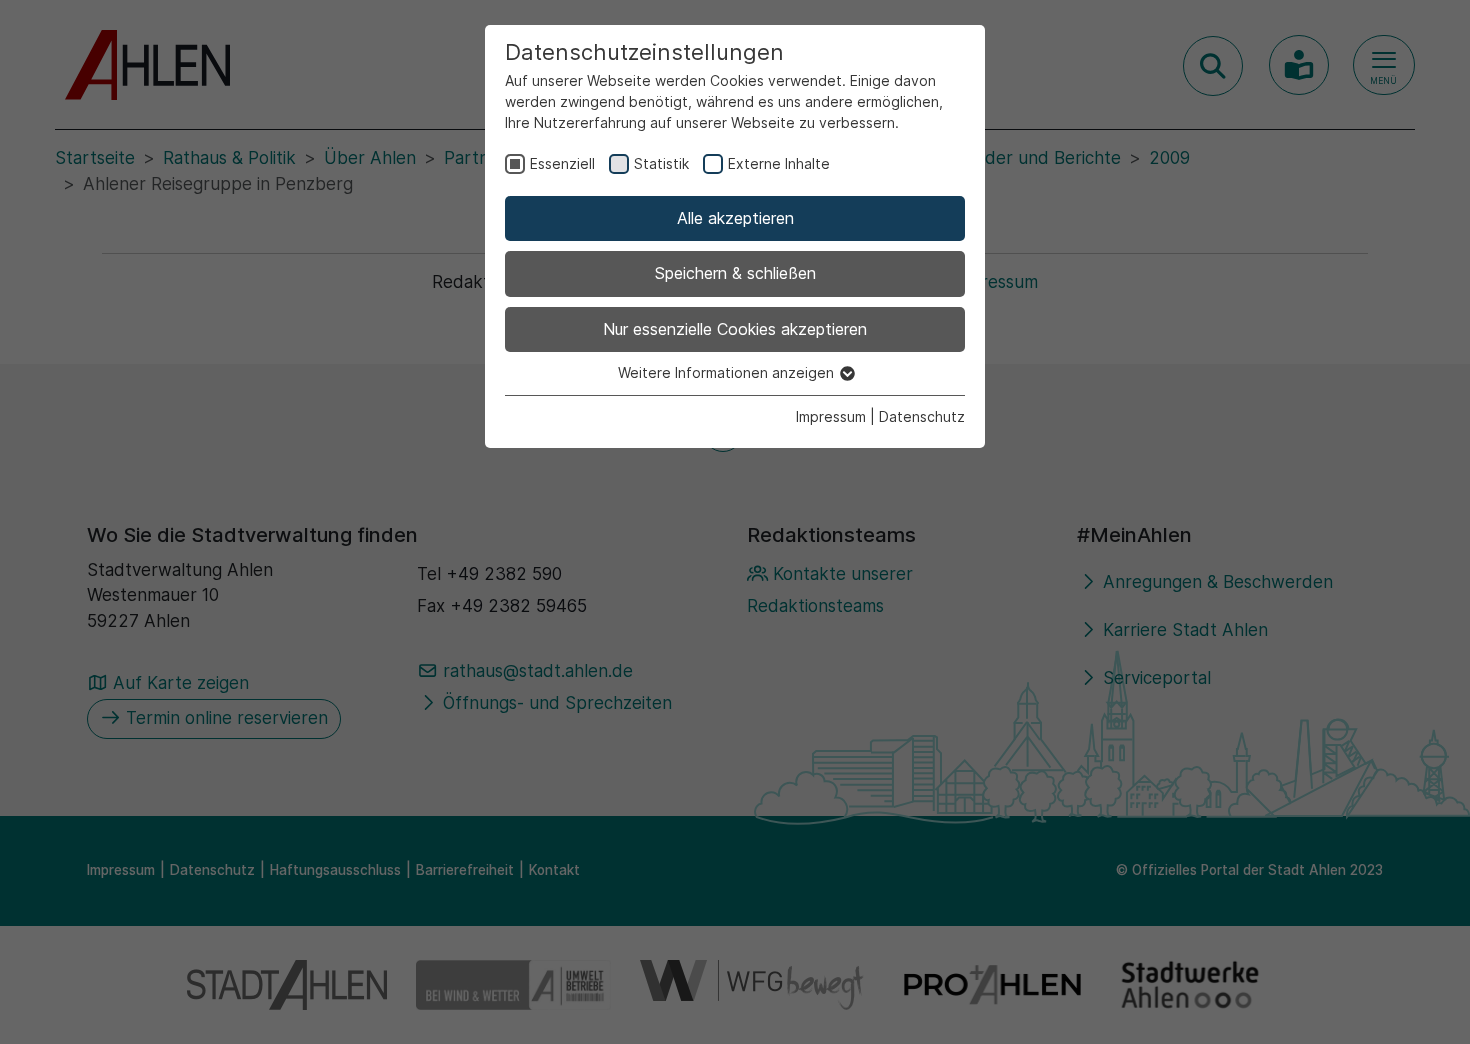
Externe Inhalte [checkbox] (779, 163)
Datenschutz (922, 416)
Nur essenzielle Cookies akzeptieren (735, 329)
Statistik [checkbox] (661, 163)
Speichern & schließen (735, 273)
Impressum (831, 416)
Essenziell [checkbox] (562, 163)
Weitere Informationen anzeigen (728, 372)
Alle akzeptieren (735, 218)
